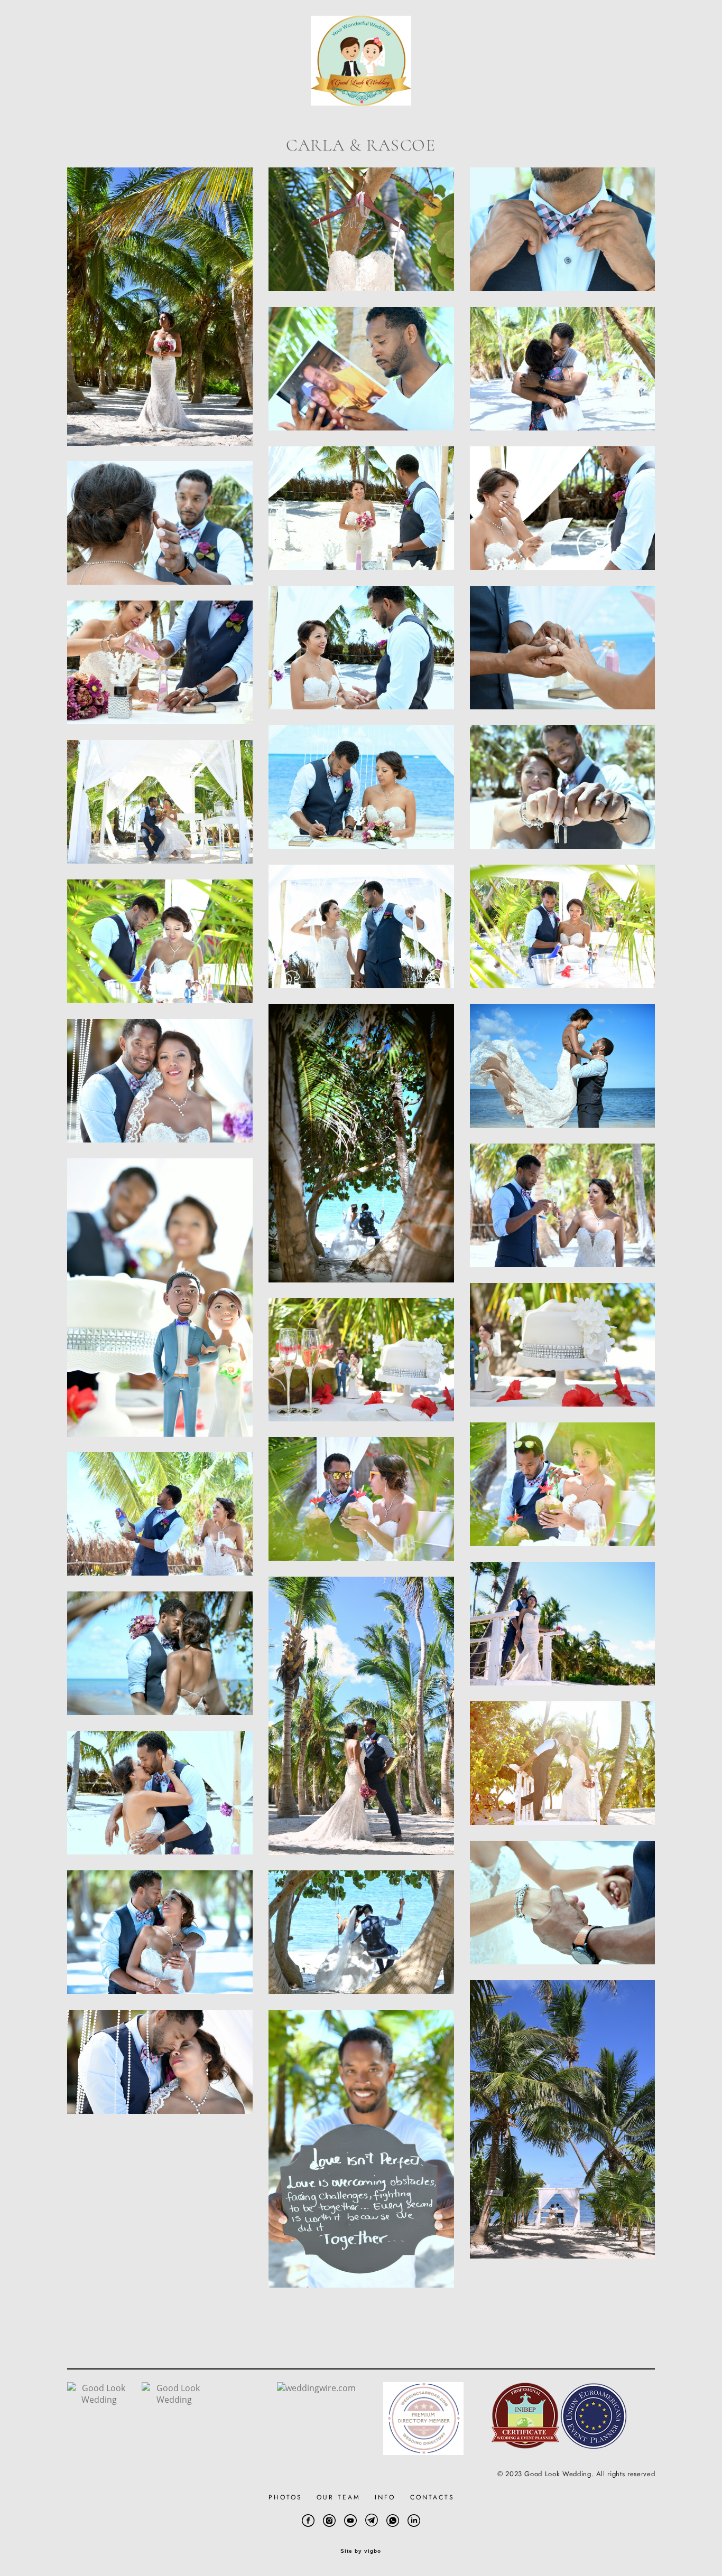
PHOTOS (285, 2497)
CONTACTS (432, 2497)
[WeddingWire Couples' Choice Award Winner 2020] (174, 2400)
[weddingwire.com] (316, 2388)
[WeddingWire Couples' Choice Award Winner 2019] (99, 2400)
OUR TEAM (339, 2497)
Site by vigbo (361, 2551)
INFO (385, 2497)
